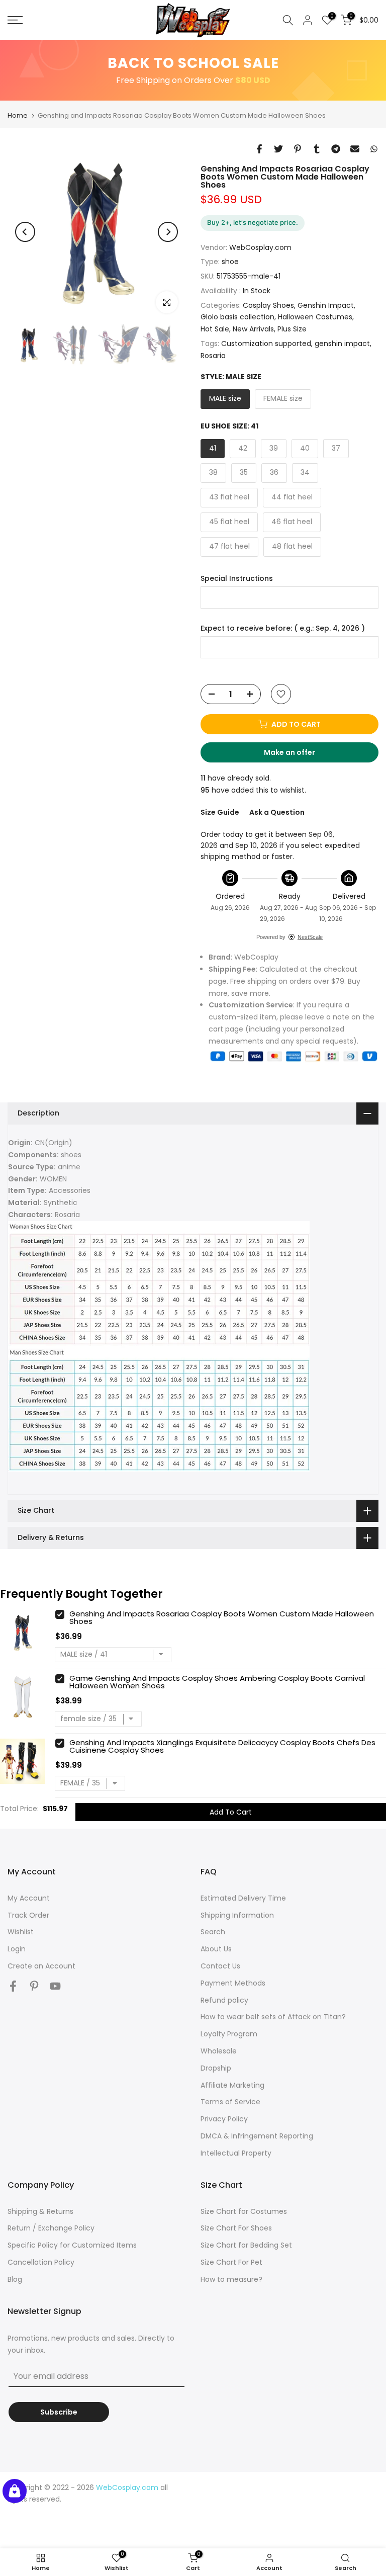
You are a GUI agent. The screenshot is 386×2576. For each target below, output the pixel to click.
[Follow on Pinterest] (34, 1986)
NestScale (310, 937)
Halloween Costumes (315, 317)
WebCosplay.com (260, 247)
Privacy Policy (224, 2119)
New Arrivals (253, 329)
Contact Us (220, 1966)
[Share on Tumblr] (317, 149)
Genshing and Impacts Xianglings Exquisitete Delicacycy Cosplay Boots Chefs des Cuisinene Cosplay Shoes (222, 1746)
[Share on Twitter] (278, 149)
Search (213, 1932)
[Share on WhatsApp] (374, 149)
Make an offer (299, 755)
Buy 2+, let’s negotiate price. (253, 222)
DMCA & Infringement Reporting (257, 2136)
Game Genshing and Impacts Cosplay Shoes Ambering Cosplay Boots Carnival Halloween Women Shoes (217, 1682)
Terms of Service (230, 2102)
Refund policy (224, 2000)
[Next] (168, 232)
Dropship (216, 2068)
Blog (15, 2279)
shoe (230, 262)
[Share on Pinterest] (298, 149)
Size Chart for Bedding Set (246, 2245)
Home (18, 115)
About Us (216, 1949)
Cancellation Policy (41, 2262)
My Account (29, 1898)
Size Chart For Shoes (236, 2228)
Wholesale (219, 2051)
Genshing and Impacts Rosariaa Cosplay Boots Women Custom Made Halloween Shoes (222, 1617)
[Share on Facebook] (259, 149)
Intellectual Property (236, 2153)
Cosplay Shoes (268, 305)
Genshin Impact (326, 305)
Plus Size (292, 329)
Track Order (28, 1915)
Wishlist (21, 1932)
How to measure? (231, 2279)
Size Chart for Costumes (244, 2211)
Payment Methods (233, 1983)
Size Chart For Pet (231, 2262)
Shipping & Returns (40, 2211)
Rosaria (213, 356)
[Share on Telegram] (336, 149)
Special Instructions (237, 579)
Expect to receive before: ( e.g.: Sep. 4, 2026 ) (283, 628)
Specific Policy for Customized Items (72, 2245)
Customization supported (266, 344)
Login (17, 1949)
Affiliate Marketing (232, 2085)
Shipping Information (237, 1915)
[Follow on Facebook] (13, 1986)
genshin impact (342, 344)
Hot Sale (215, 329)
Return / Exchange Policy (51, 2228)
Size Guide (220, 812)
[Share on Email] (355, 149)
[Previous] (25, 232)
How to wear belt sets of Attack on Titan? (273, 2017)
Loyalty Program (229, 2034)
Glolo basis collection (237, 317)
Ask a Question (277, 812)
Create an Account (41, 1966)
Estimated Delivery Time (243, 1898)
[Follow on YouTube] (55, 1986)
